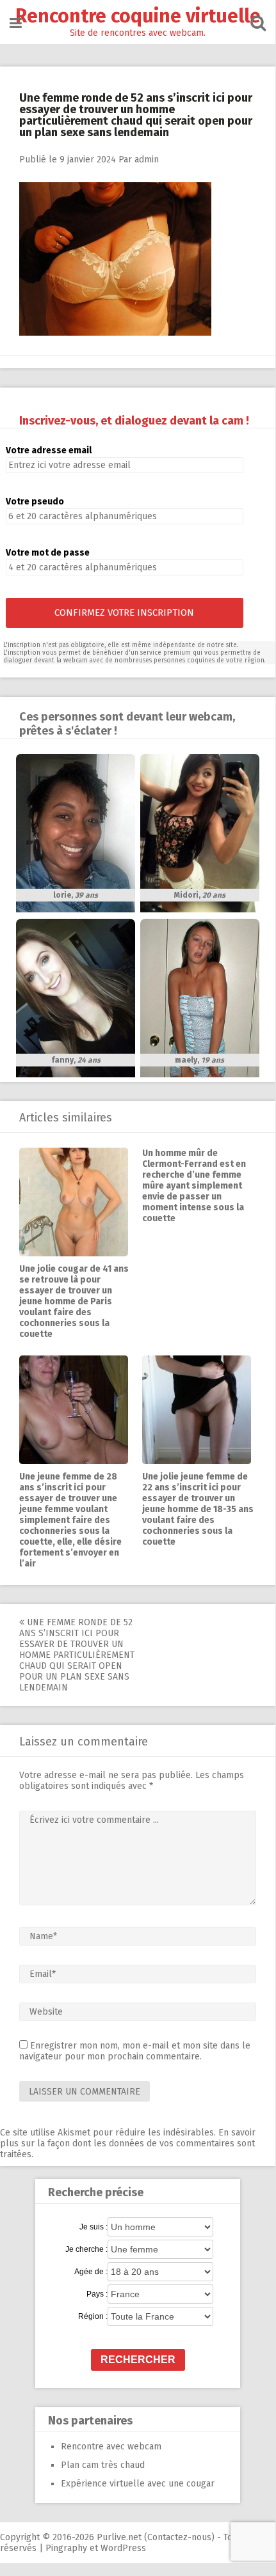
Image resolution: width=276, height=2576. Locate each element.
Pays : (97, 2294)
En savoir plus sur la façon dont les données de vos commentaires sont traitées (128, 2143)
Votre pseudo (35, 502)
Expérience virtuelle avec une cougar (138, 2484)
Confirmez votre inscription (124, 613)
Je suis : (93, 2227)
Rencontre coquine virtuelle (138, 16)
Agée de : (91, 2272)
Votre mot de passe (48, 553)
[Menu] (16, 23)
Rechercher (138, 2360)
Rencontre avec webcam (111, 2447)
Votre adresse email (49, 450)
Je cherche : (86, 2249)
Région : (93, 2316)
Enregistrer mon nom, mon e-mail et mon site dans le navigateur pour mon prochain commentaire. (135, 2051)
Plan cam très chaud (103, 2465)
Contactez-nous (179, 2537)
